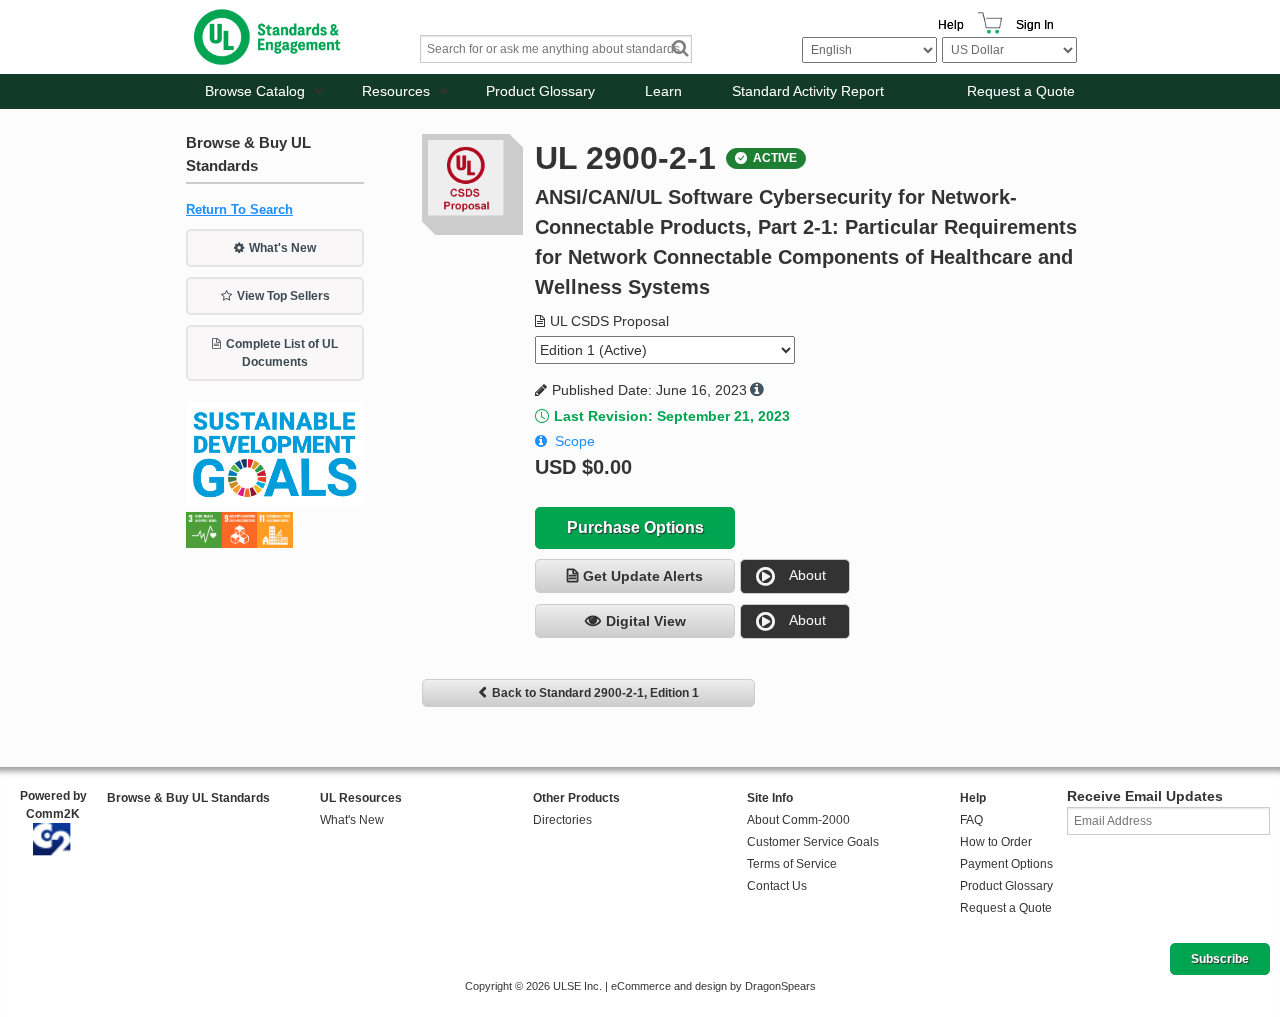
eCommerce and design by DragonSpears (713, 986)
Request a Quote (1021, 91)
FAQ (971, 820)
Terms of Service (792, 864)
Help (951, 25)
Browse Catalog (255, 91)
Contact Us (777, 886)
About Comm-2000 (798, 820)
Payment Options (1006, 864)
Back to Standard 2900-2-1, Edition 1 (595, 693)
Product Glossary (540, 91)
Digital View (646, 621)
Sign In (1035, 25)
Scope (575, 441)
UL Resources (361, 798)
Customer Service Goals (813, 842)
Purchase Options (635, 527)
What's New (282, 248)
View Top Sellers (283, 296)
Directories (562, 820)
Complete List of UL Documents (282, 353)
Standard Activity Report (808, 91)
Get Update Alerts (643, 576)
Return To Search (239, 209)
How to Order (996, 842)
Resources (396, 91)
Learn (663, 91)
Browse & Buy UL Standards (188, 798)
